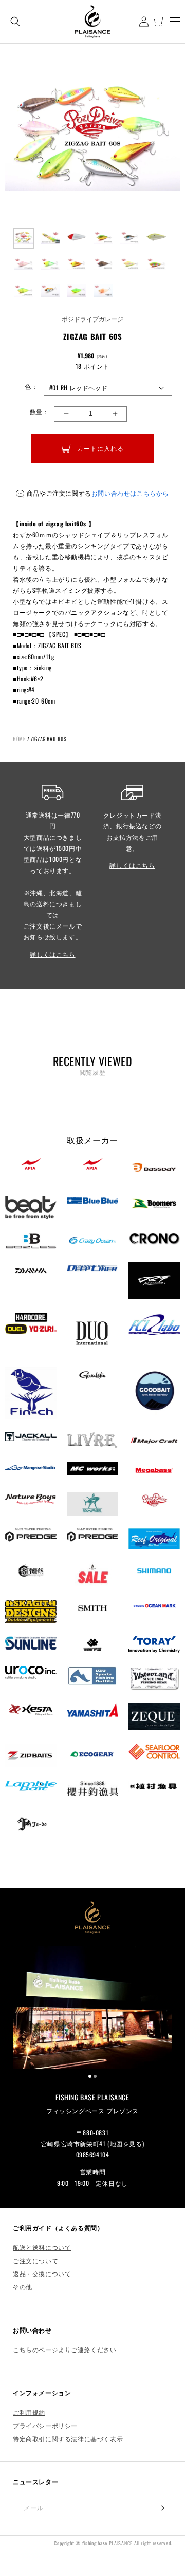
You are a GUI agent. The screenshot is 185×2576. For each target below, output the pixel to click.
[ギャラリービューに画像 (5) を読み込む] (130, 238)
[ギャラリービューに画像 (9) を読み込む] (77, 264)
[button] (15, 21)
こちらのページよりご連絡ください (65, 2349)
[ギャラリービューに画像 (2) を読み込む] (50, 238)
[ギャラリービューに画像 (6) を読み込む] (156, 238)
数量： (39, 412)
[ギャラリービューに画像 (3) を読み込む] (77, 238)
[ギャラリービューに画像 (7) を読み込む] (24, 264)
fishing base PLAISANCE (107, 2543)
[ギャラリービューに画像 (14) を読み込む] (50, 291)
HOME (19, 739)
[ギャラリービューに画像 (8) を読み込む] (50, 264)
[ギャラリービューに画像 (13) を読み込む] (24, 291)
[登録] (160, 2508)
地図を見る (126, 2143)
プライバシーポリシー (45, 2425)
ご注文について (35, 2260)
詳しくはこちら (52, 954)
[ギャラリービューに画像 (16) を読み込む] (103, 291)
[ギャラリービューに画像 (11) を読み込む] (130, 264)
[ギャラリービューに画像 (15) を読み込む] (77, 291)
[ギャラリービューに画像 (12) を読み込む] (156, 264)
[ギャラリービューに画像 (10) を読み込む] (103, 264)
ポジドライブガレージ (92, 319)
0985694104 (93, 2155)
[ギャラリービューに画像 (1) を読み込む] (24, 238)
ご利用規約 (29, 2412)
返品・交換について (42, 2273)
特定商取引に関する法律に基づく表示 (68, 2439)
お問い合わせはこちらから (130, 493)
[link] (92, 2007)
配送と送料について (42, 2247)
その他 (23, 2287)
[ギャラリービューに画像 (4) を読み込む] (103, 238)
